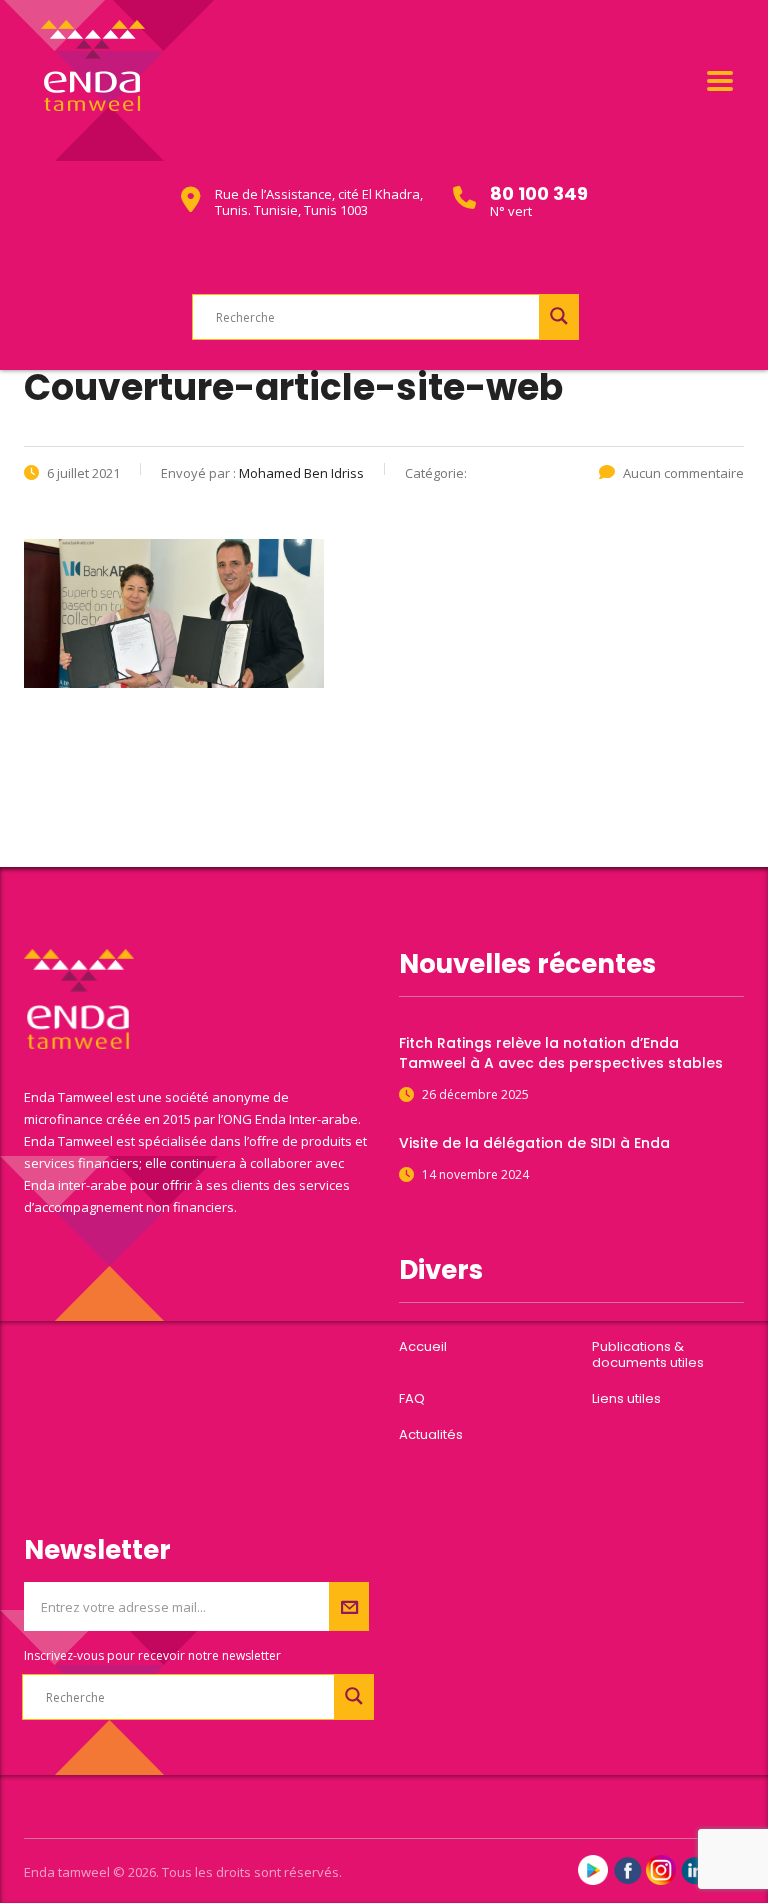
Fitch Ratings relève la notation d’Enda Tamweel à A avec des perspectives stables (561, 1053)
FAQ (412, 1399)
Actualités (431, 1435)
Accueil (423, 1347)
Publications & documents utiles (648, 1355)
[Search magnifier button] (559, 316)
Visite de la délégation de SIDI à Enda (534, 1143)
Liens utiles (626, 1399)
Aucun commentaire (683, 473)
